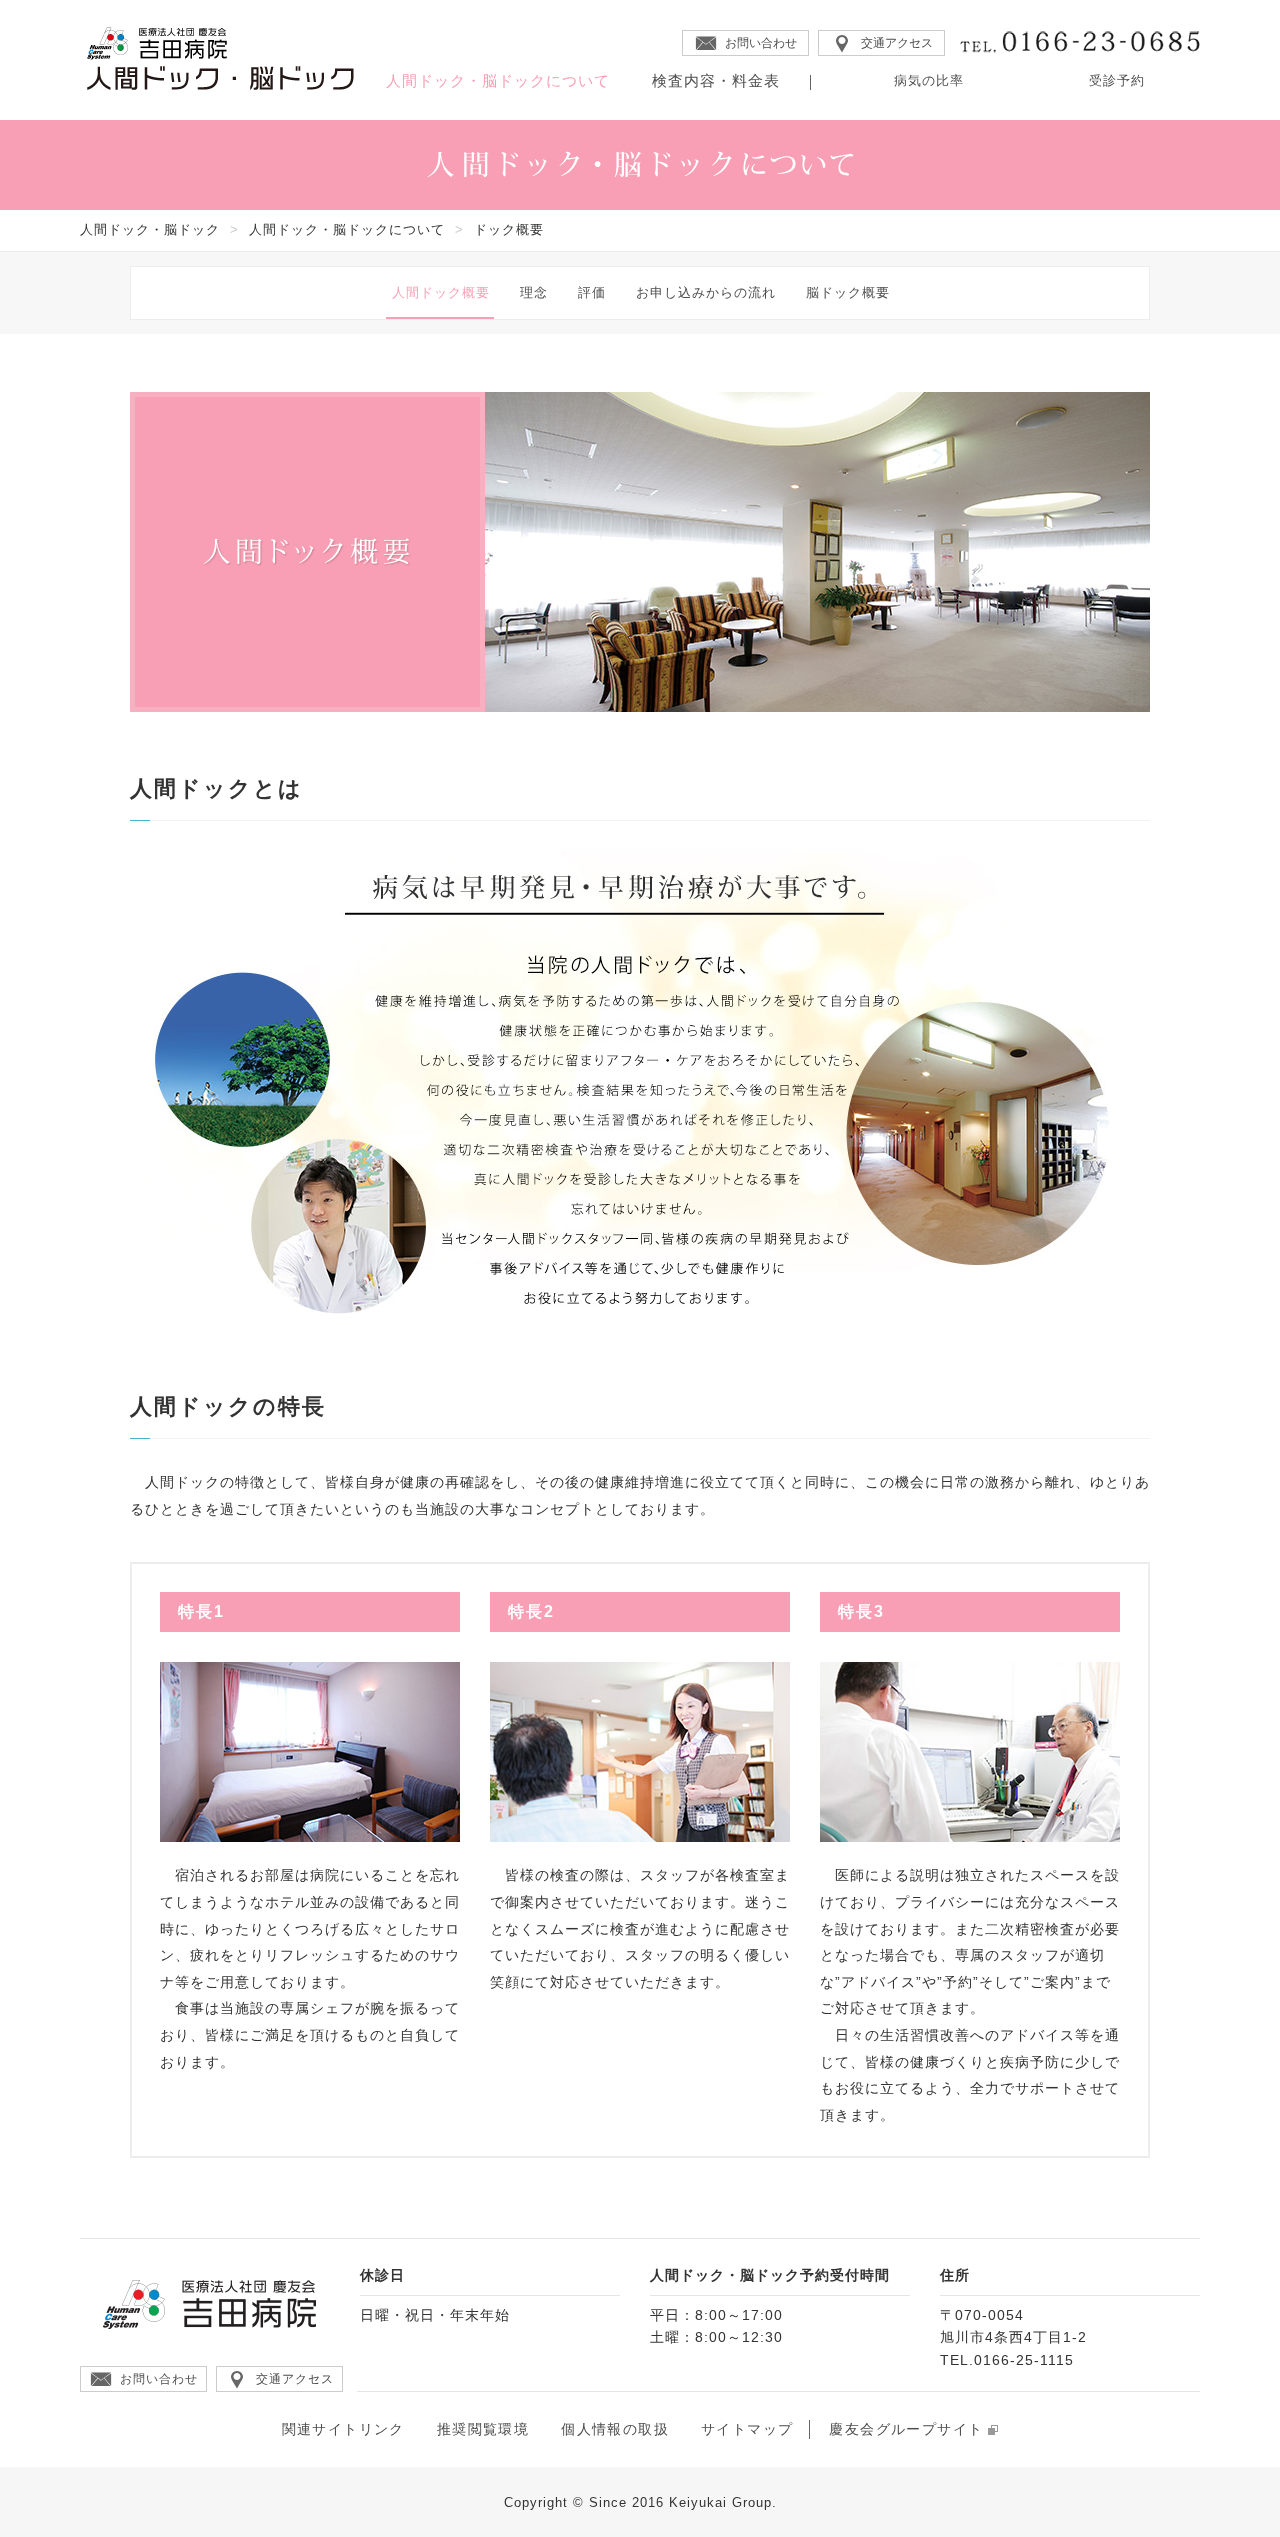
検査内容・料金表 (716, 80)
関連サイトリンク (343, 2429)
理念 (534, 292)
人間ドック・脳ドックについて (498, 80)
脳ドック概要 (848, 292)
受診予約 (1117, 80)
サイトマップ (747, 2429)
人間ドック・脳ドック (150, 229)
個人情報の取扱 (615, 2429)
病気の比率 (929, 80)
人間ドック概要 (441, 292)
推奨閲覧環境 (483, 2429)
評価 (592, 292)
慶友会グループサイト (906, 2429)
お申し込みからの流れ (706, 292)
